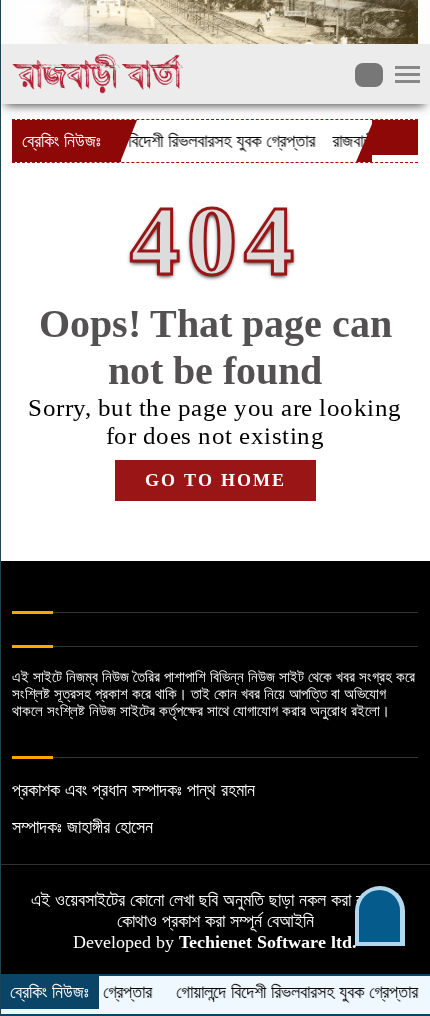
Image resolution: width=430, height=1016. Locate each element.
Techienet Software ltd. (268, 942)
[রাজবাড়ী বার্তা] (98, 72)
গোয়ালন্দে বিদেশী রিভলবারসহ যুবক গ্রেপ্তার (180, 141)
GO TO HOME (215, 480)
